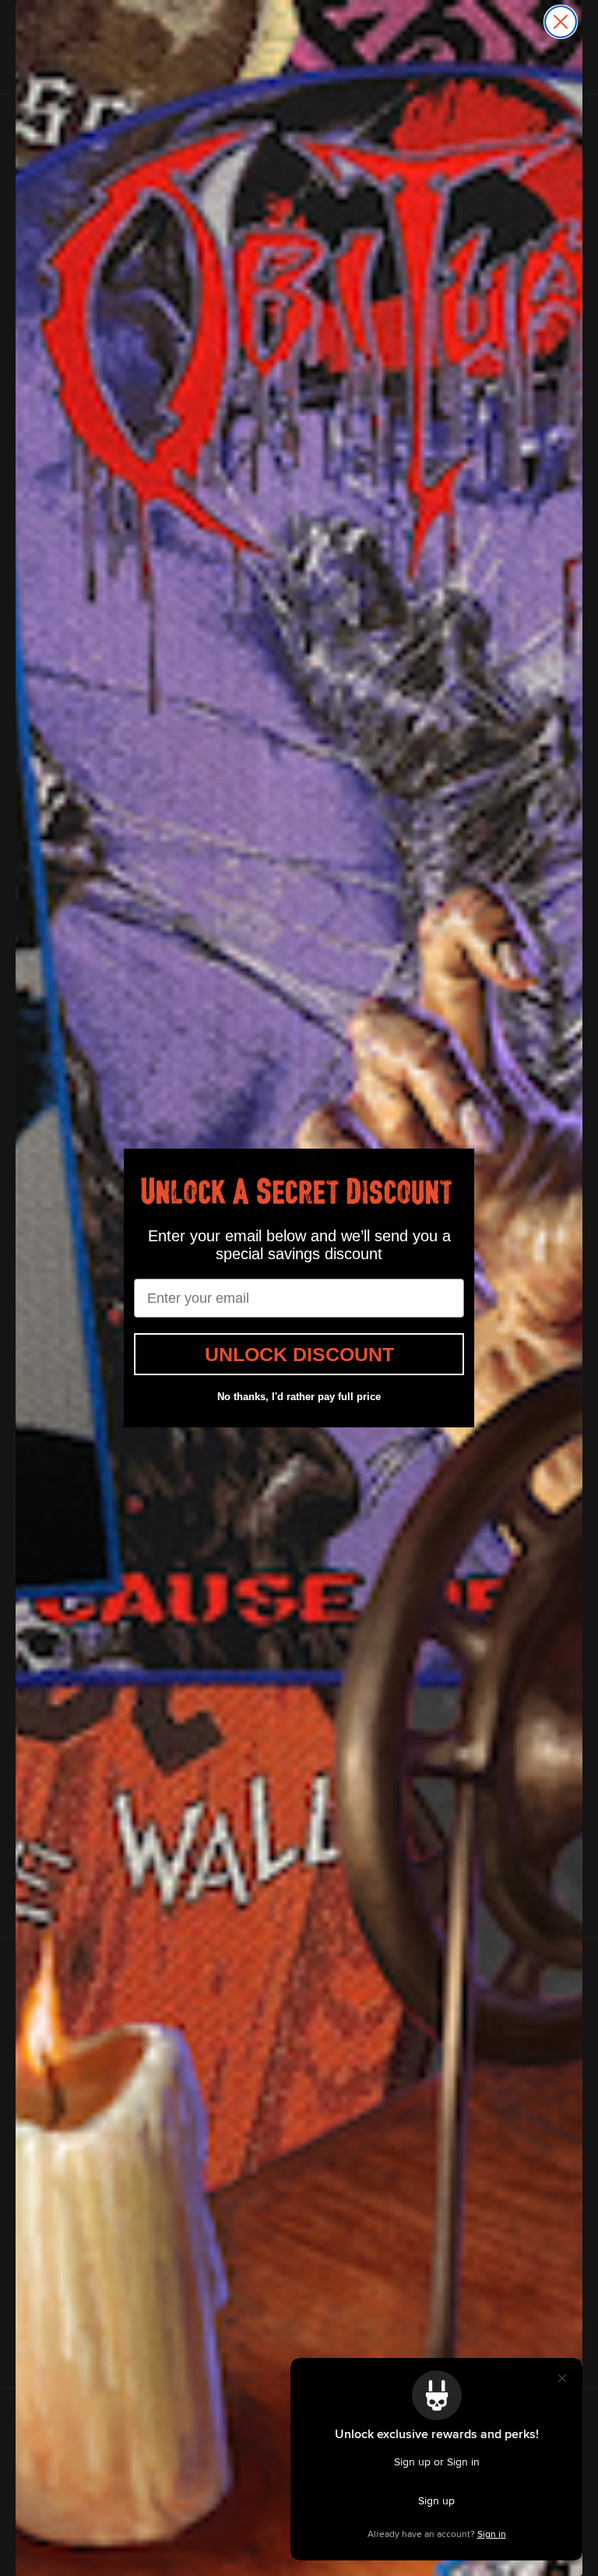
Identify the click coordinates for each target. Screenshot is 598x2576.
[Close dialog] (561, 22)
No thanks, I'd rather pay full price (299, 1397)
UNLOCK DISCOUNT (299, 1354)
